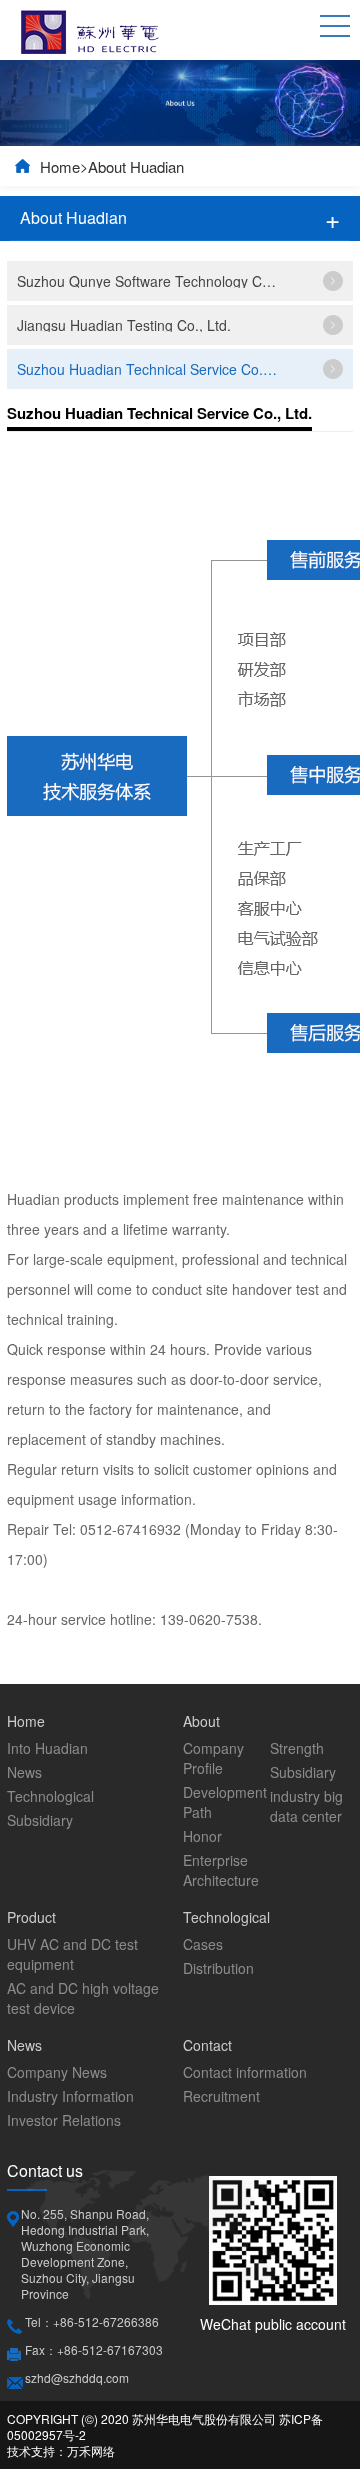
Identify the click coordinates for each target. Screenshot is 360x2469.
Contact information (245, 2072)
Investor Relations (64, 2120)
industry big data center (306, 1806)
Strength (297, 1748)
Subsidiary (40, 1820)
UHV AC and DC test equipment (72, 1954)
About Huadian (136, 166)
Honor (202, 1836)
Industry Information (70, 2096)
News (24, 1772)
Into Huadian (47, 1748)
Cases (203, 1944)
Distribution (218, 1968)
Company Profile (213, 1758)
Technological (50, 1796)
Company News (57, 2072)
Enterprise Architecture (221, 1870)
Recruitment (221, 2096)
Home (60, 166)
